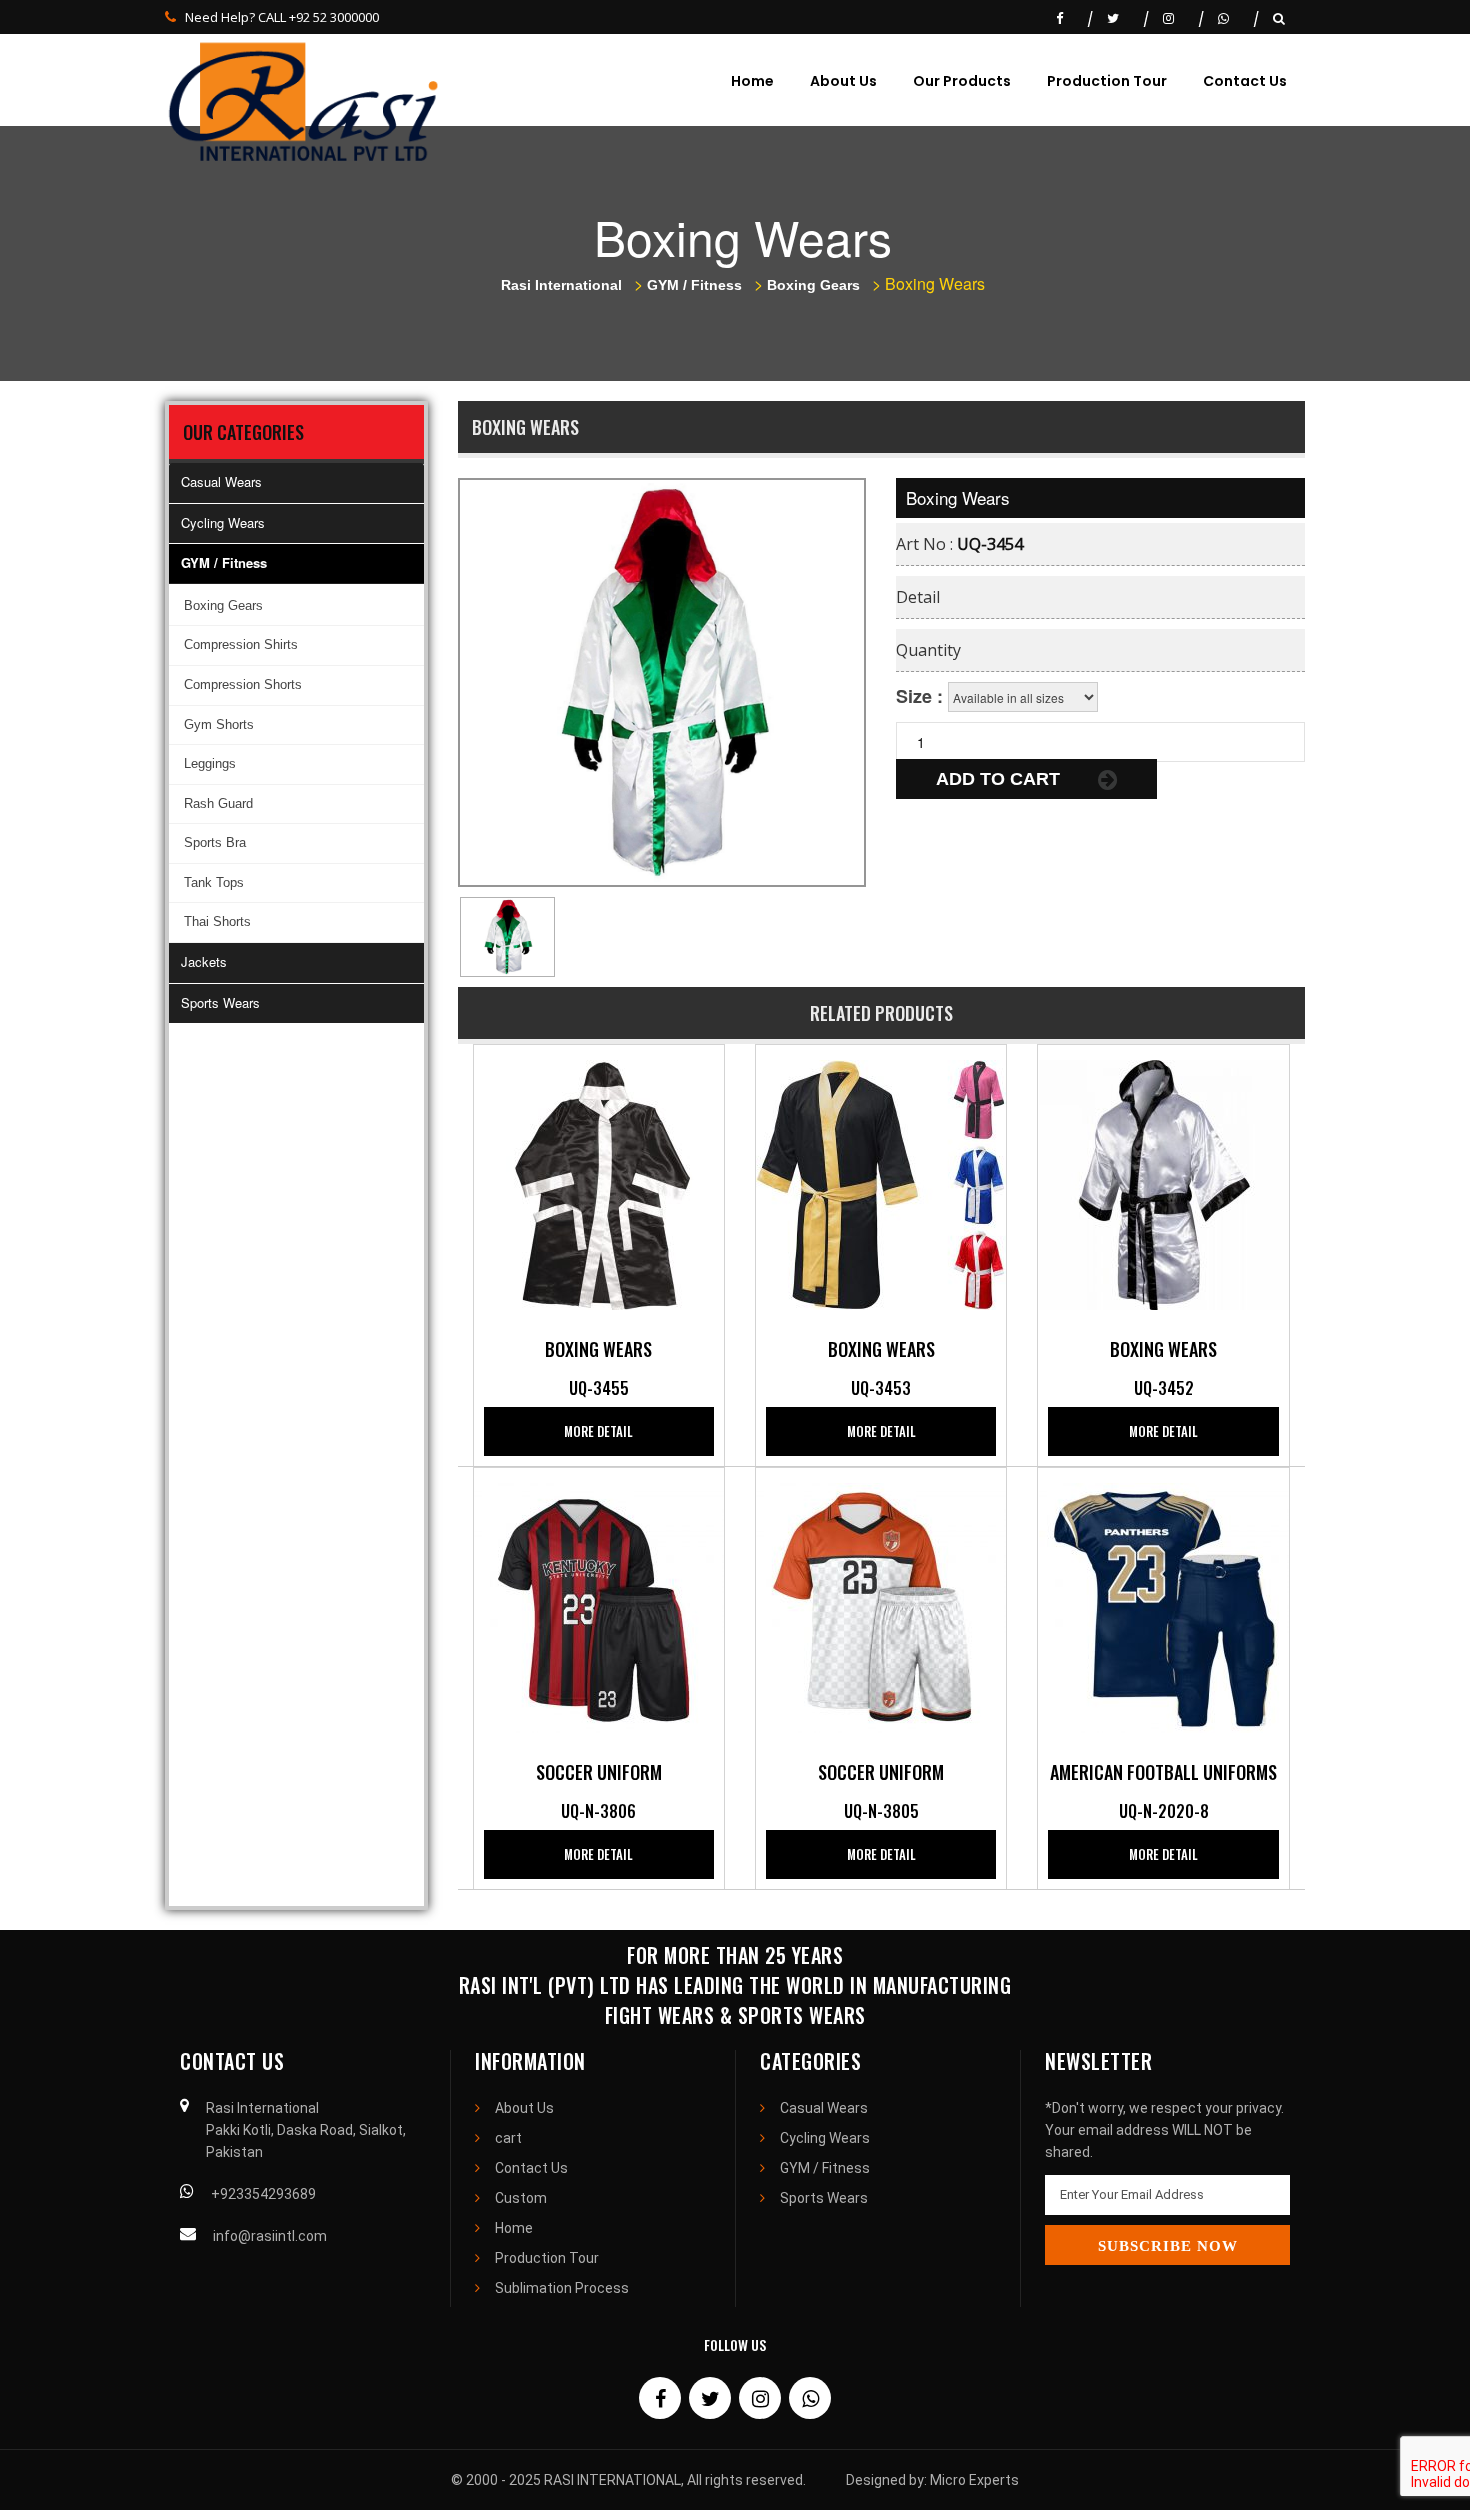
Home (752, 81)
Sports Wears (220, 1002)
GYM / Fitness (224, 562)
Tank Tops (214, 882)
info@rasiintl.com (270, 2236)
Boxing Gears (223, 605)
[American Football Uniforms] (1164, 1606)
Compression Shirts (241, 644)
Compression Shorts (243, 684)
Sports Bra (215, 842)
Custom (521, 2198)
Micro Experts (974, 2480)
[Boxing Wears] (599, 1183)
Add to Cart (1000, 779)
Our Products (962, 81)
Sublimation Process (562, 2288)
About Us (843, 81)
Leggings (210, 763)
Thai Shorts (217, 921)
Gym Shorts (219, 724)
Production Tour (1107, 81)
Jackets (204, 961)
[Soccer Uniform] (599, 1606)
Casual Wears (221, 481)
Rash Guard (218, 803)
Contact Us (1245, 81)
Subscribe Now (1168, 2246)
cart (508, 2138)
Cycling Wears (223, 522)
